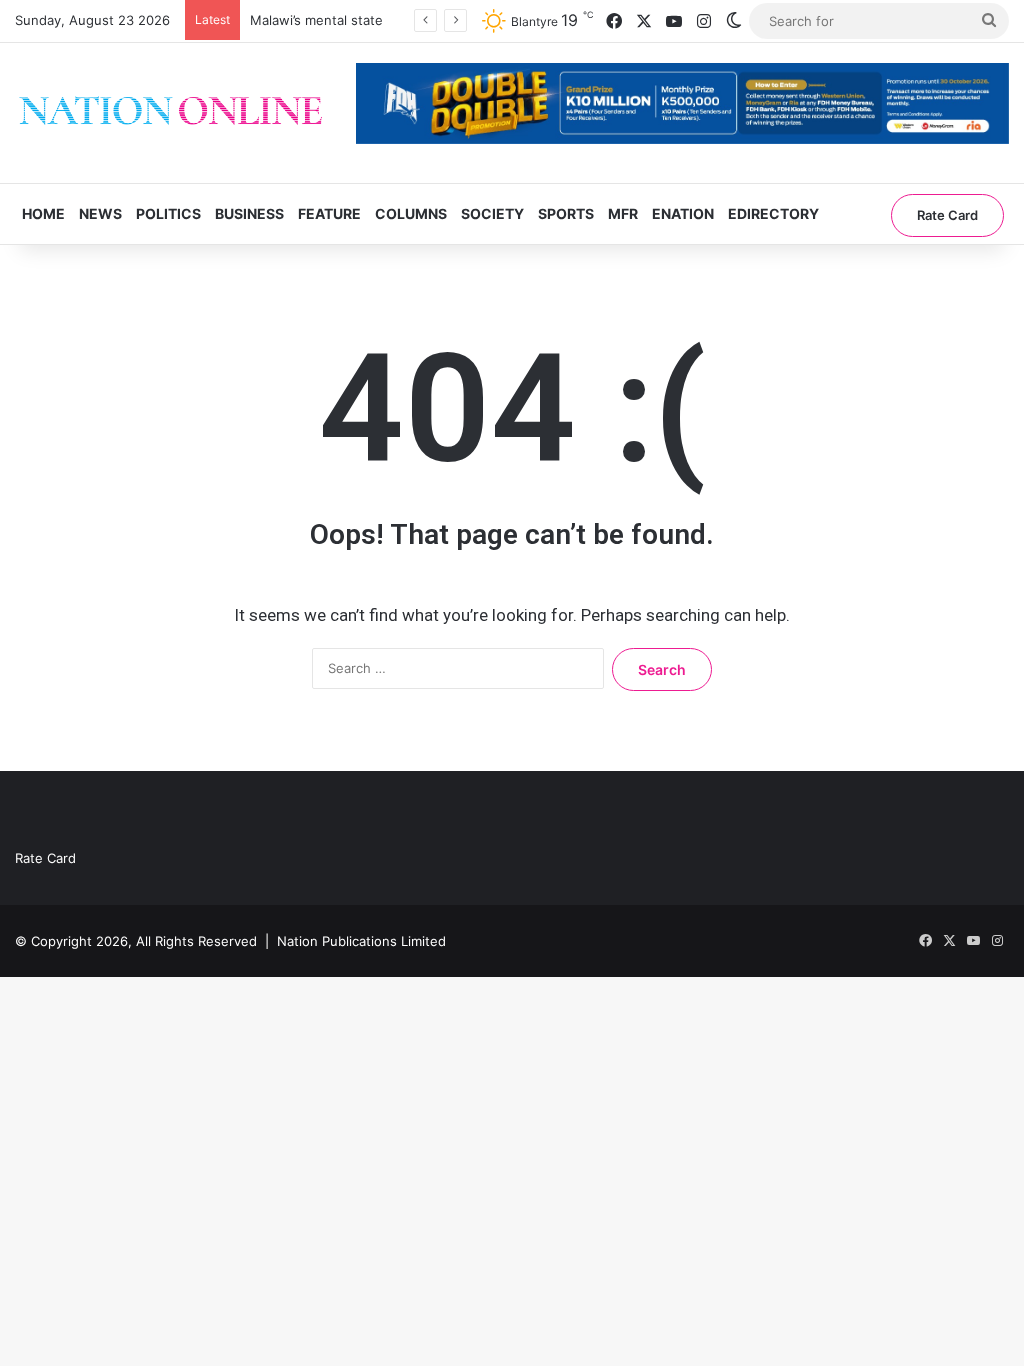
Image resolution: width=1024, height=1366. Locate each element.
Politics (168, 213)
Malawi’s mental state (316, 20)
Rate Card (947, 215)
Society (492, 213)
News (100, 213)
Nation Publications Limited (361, 941)
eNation (683, 213)
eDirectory (773, 213)
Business (249, 213)
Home (43, 213)
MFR (623, 213)
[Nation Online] (170, 113)
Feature (329, 213)
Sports (566, 213)
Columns (411, 213)
